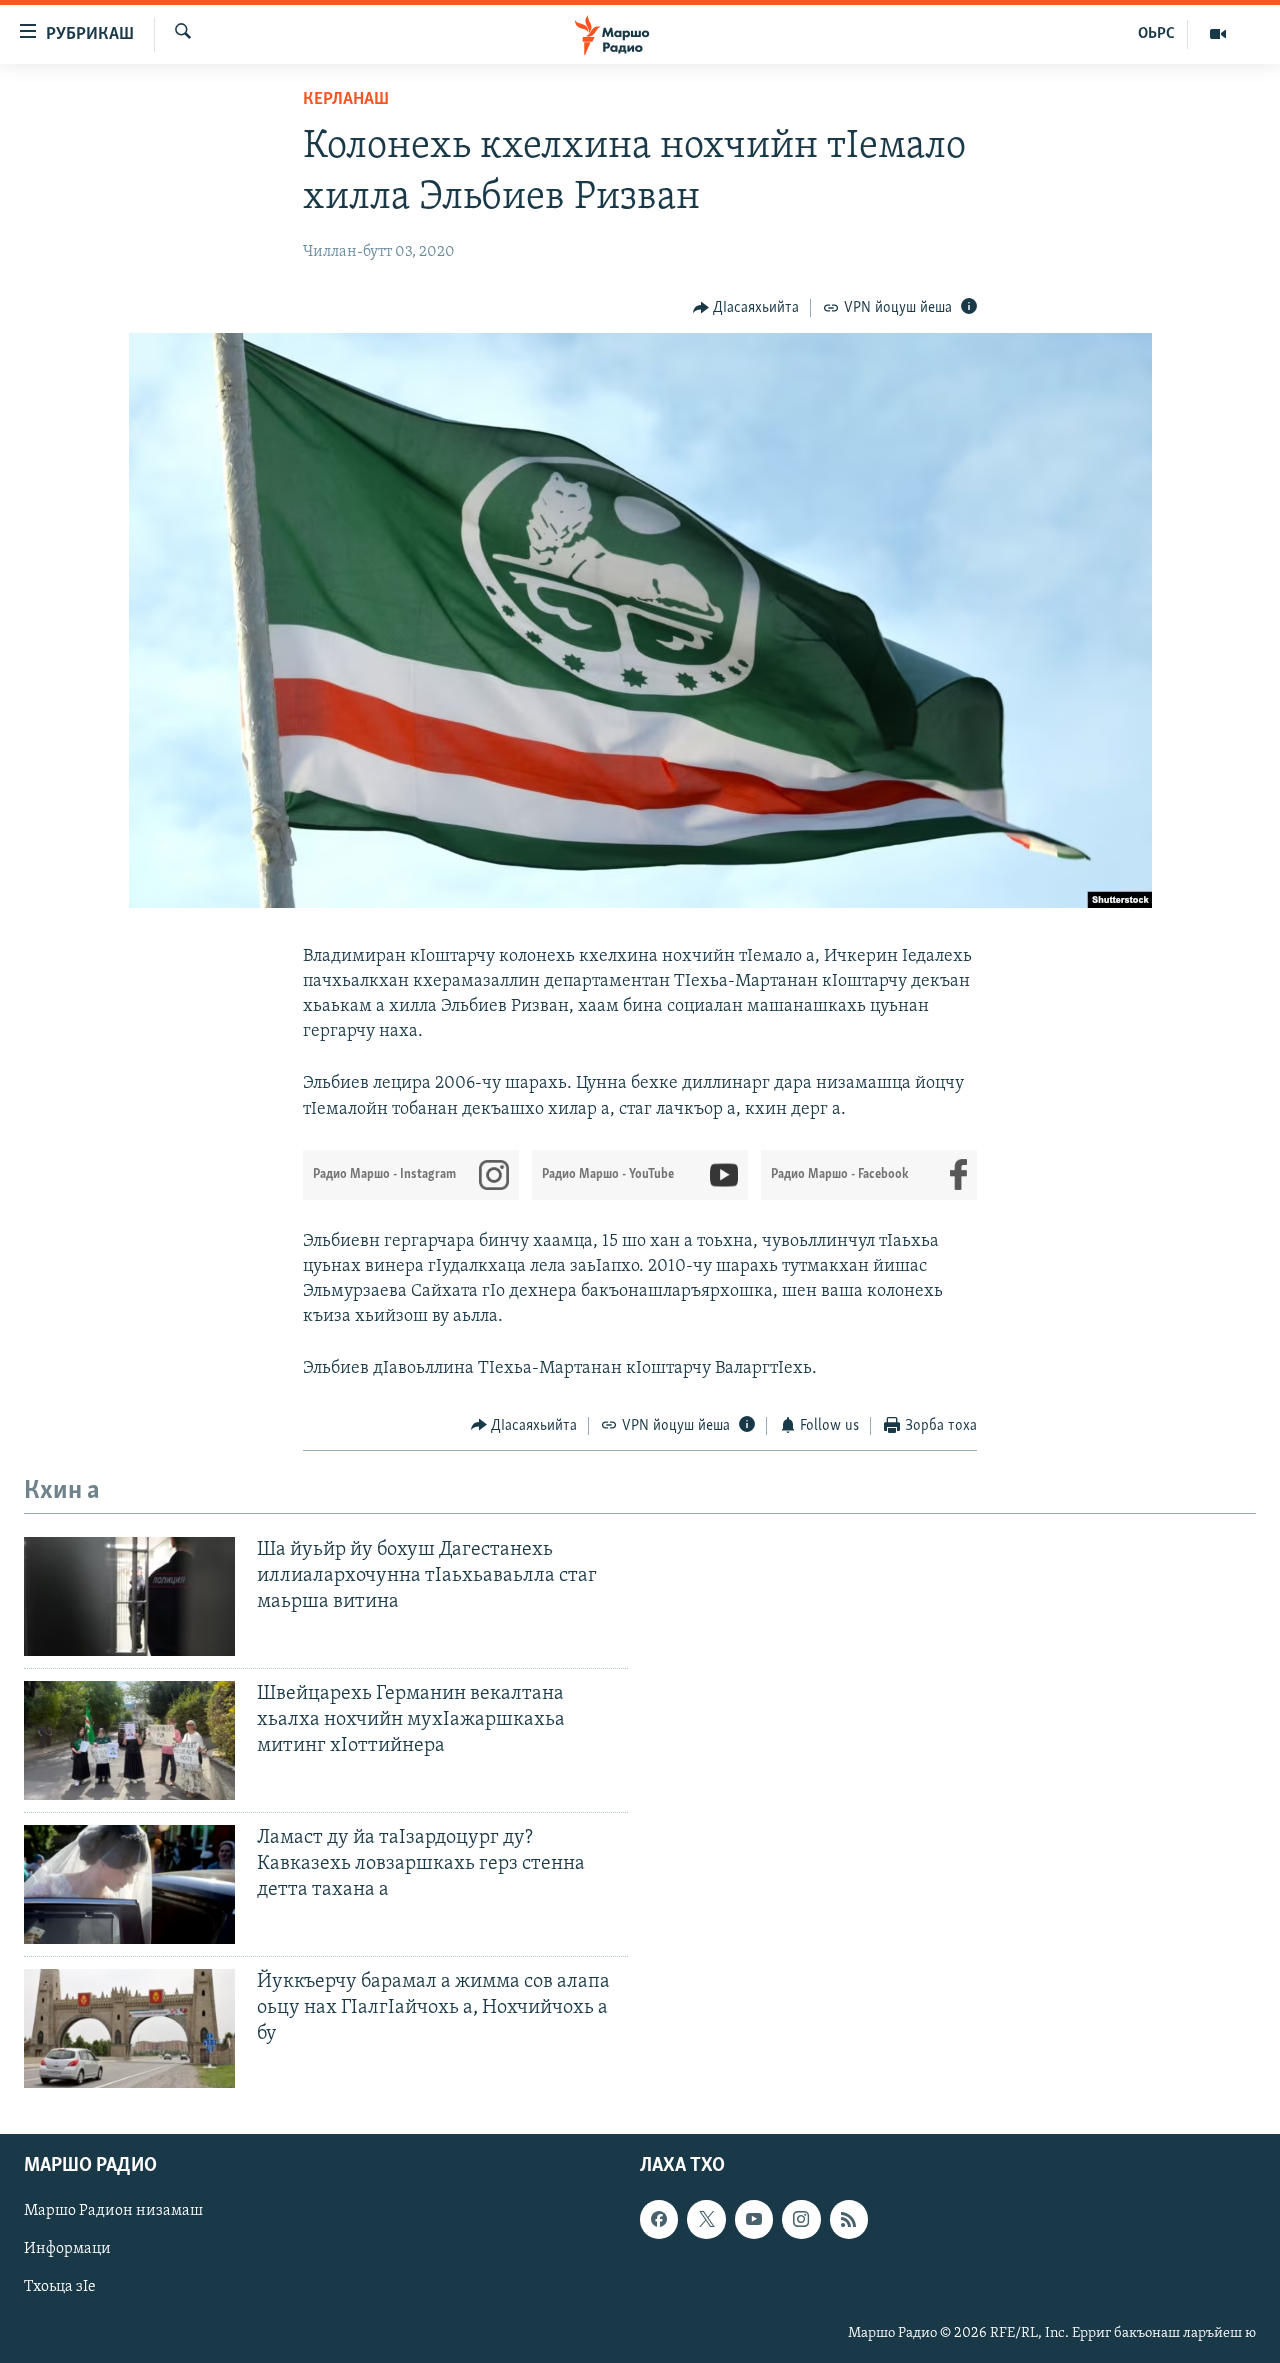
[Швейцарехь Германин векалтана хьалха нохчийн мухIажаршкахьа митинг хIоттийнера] (129, 1740)
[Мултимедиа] (1218, 34)
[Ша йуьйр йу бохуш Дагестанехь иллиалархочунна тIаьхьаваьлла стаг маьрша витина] (129, 1596)
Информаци (67, 2249)
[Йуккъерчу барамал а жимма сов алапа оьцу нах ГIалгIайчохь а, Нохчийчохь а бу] (129, 2028)
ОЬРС (1156, 34)
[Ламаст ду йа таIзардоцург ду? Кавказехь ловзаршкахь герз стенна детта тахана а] (129, 1884)
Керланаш (346, 100)
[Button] (746, 308)
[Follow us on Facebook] (659, 2219)
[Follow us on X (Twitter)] (706, 2219)
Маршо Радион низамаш (113, 2211)
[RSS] (849, 2219)
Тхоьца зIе (60, 2287)
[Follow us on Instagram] (801, 2219)
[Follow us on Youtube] (754, 2219)
